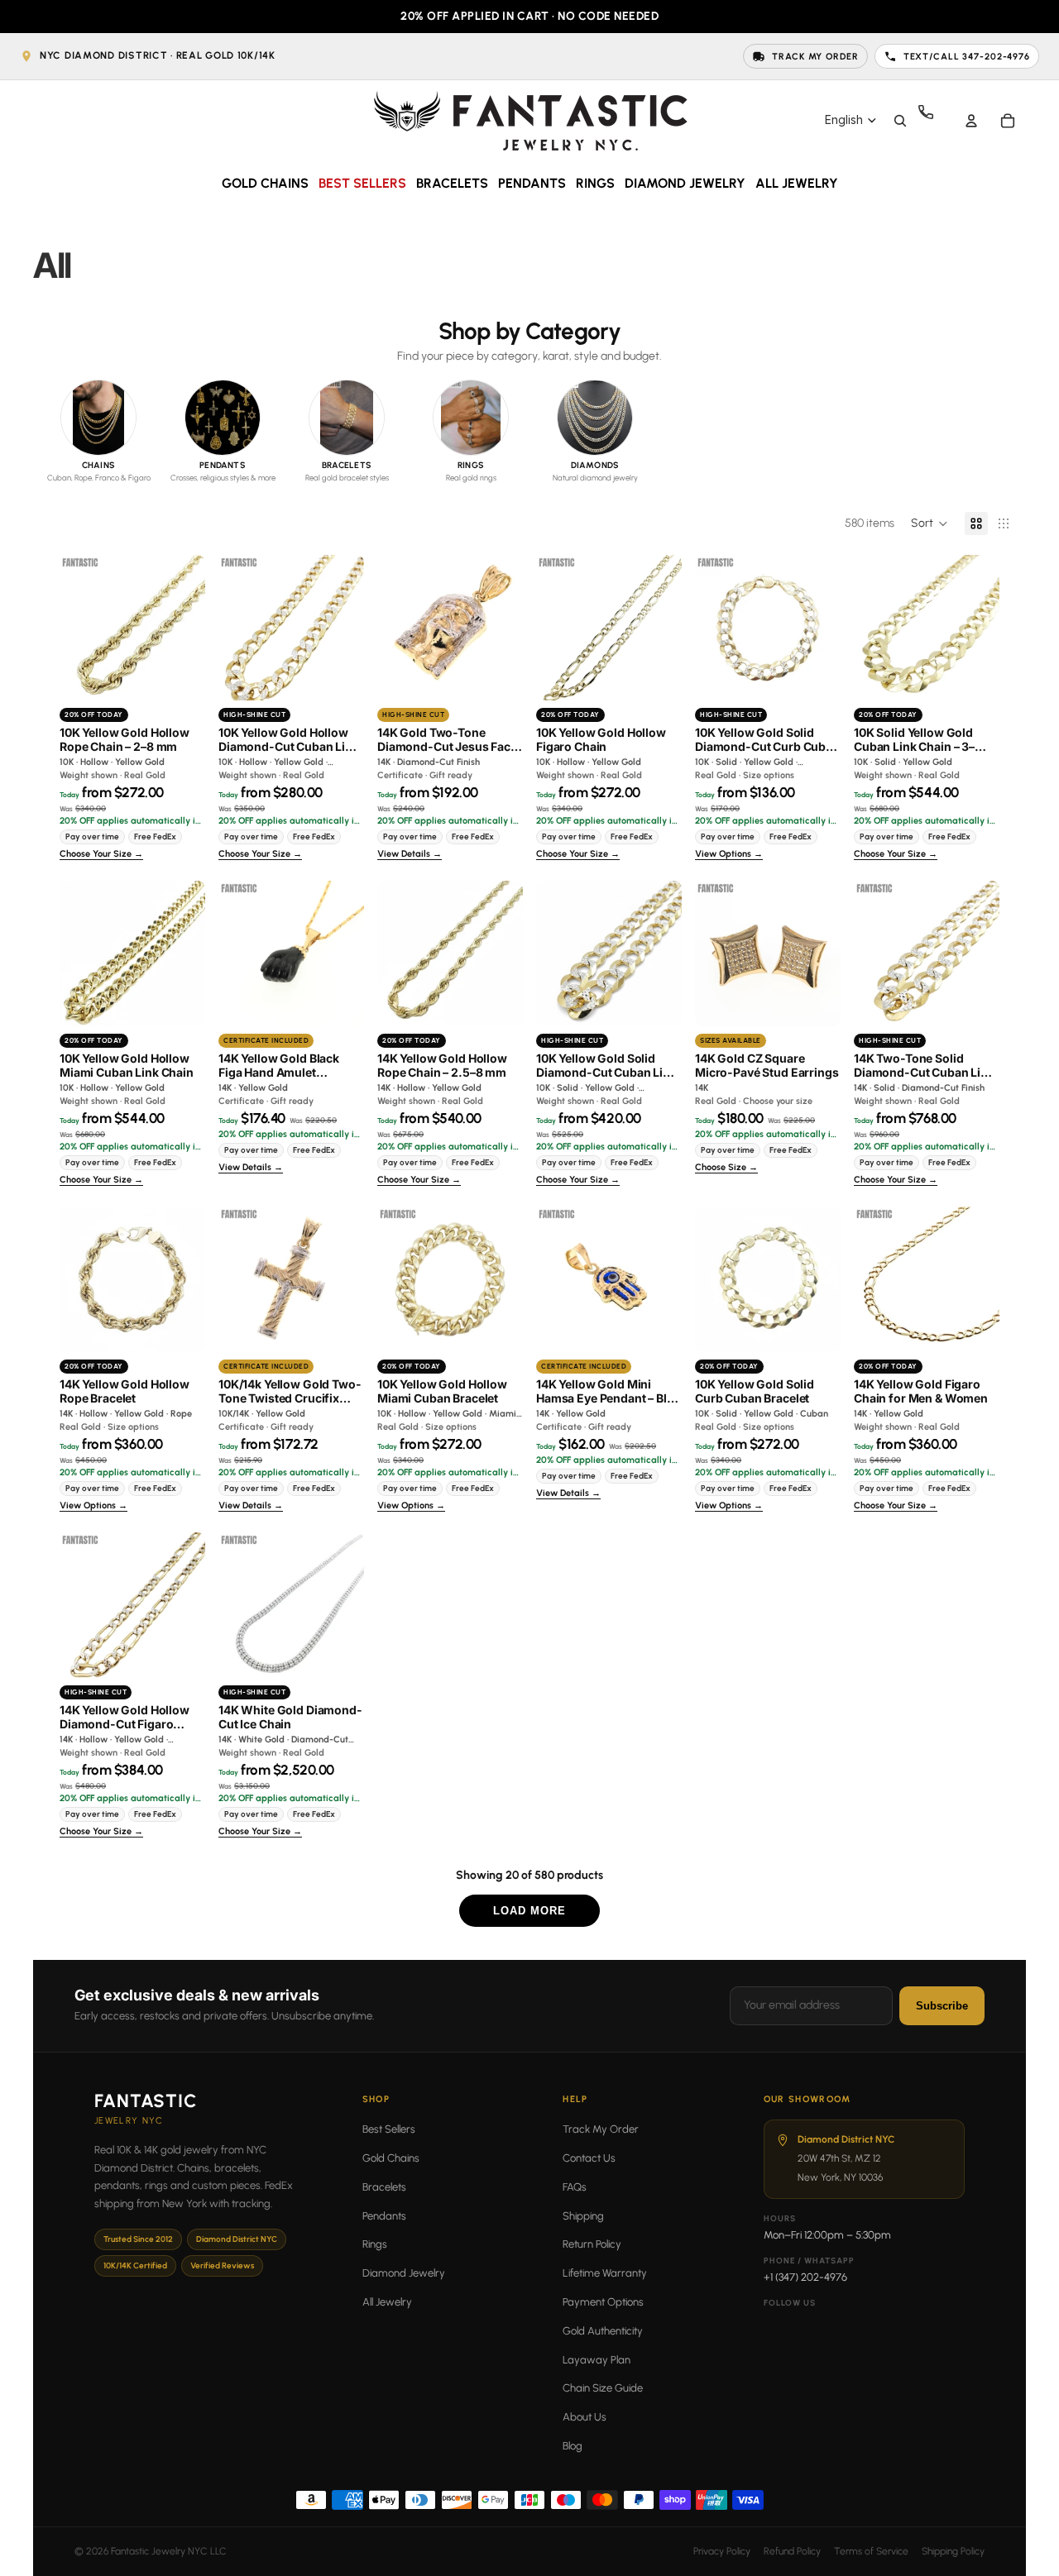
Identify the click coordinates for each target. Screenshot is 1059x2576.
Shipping (583, 2216)
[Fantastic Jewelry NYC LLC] (529, 120)
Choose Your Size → (101, 854)
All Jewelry (387, 2302)
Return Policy (592, 2244)
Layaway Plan (597, 2360)
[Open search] (900, 121)
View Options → (729, 854)
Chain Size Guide (603, 2388)
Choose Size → (726, 1168)
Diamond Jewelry (404, 2273)
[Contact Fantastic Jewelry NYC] (935, 121)
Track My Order (601, 2129)
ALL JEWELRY (797, 183)
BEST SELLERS (362, 183)
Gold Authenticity (603, 2331)
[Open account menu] (971, 121)
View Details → (410, 854)
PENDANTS (532, 183)
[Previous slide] (72, 628)
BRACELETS (452, 183)
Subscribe (942, 2006)
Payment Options (603, 2302)
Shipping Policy (953, 2551)
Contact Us (589, 2158)
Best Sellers (389, 2129)
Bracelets (384, 2187)
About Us (585, 2417)
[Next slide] (192, 628)
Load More (529, 1911)
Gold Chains (391, 2158)
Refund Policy (792, 2551)
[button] (930, 523)
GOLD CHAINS (265, 183)
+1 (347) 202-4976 (805, 2277)
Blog (573, 2446)
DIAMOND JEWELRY (685, 183)
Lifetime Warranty (605, 2273)
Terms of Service (871, 2551)
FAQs (575, 2187)
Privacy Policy (722, 2551)
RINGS (595, 183)
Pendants (384, 2216)
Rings (375, 2244)
